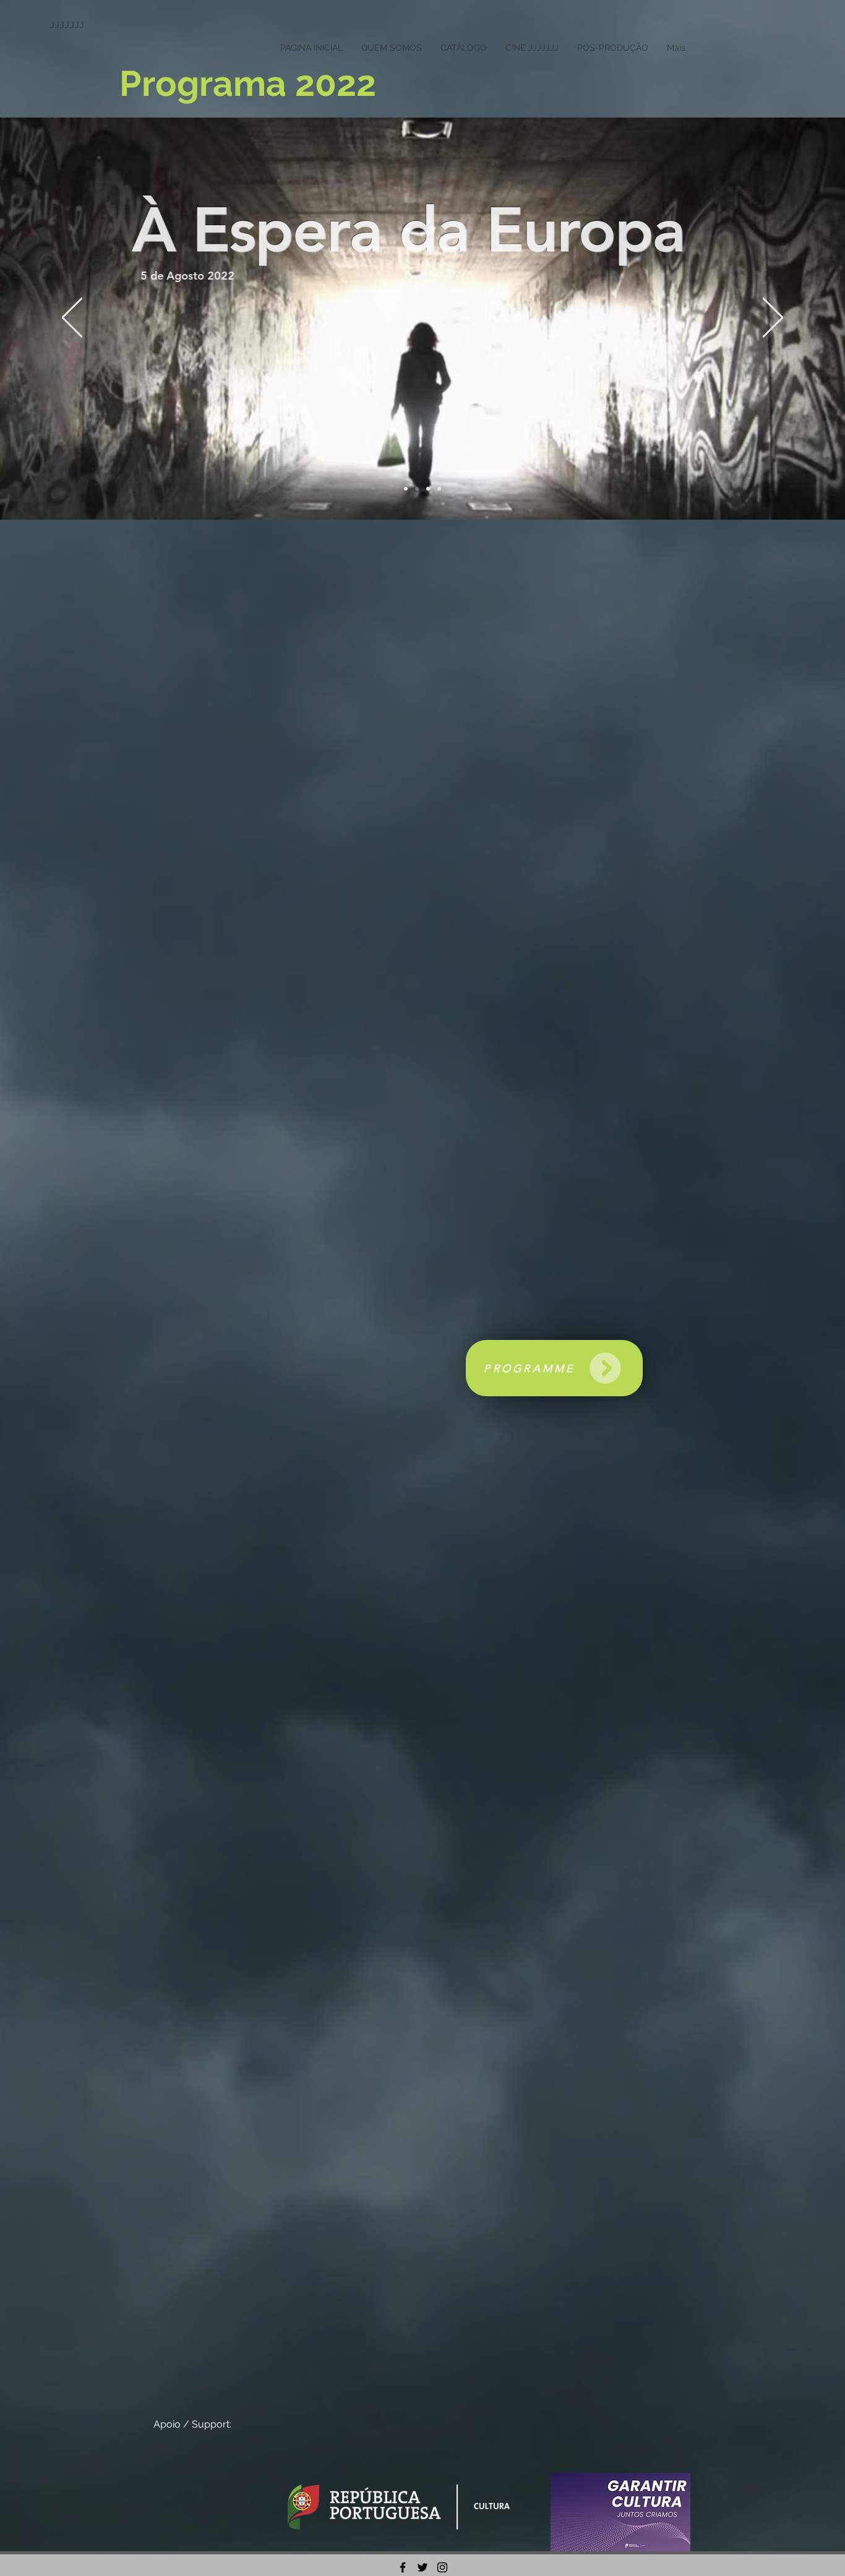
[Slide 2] (428, 489)
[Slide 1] (417, 489)
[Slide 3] (439, 489)
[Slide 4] (406, 489)
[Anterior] (72, 318)
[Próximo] (773, 318)
